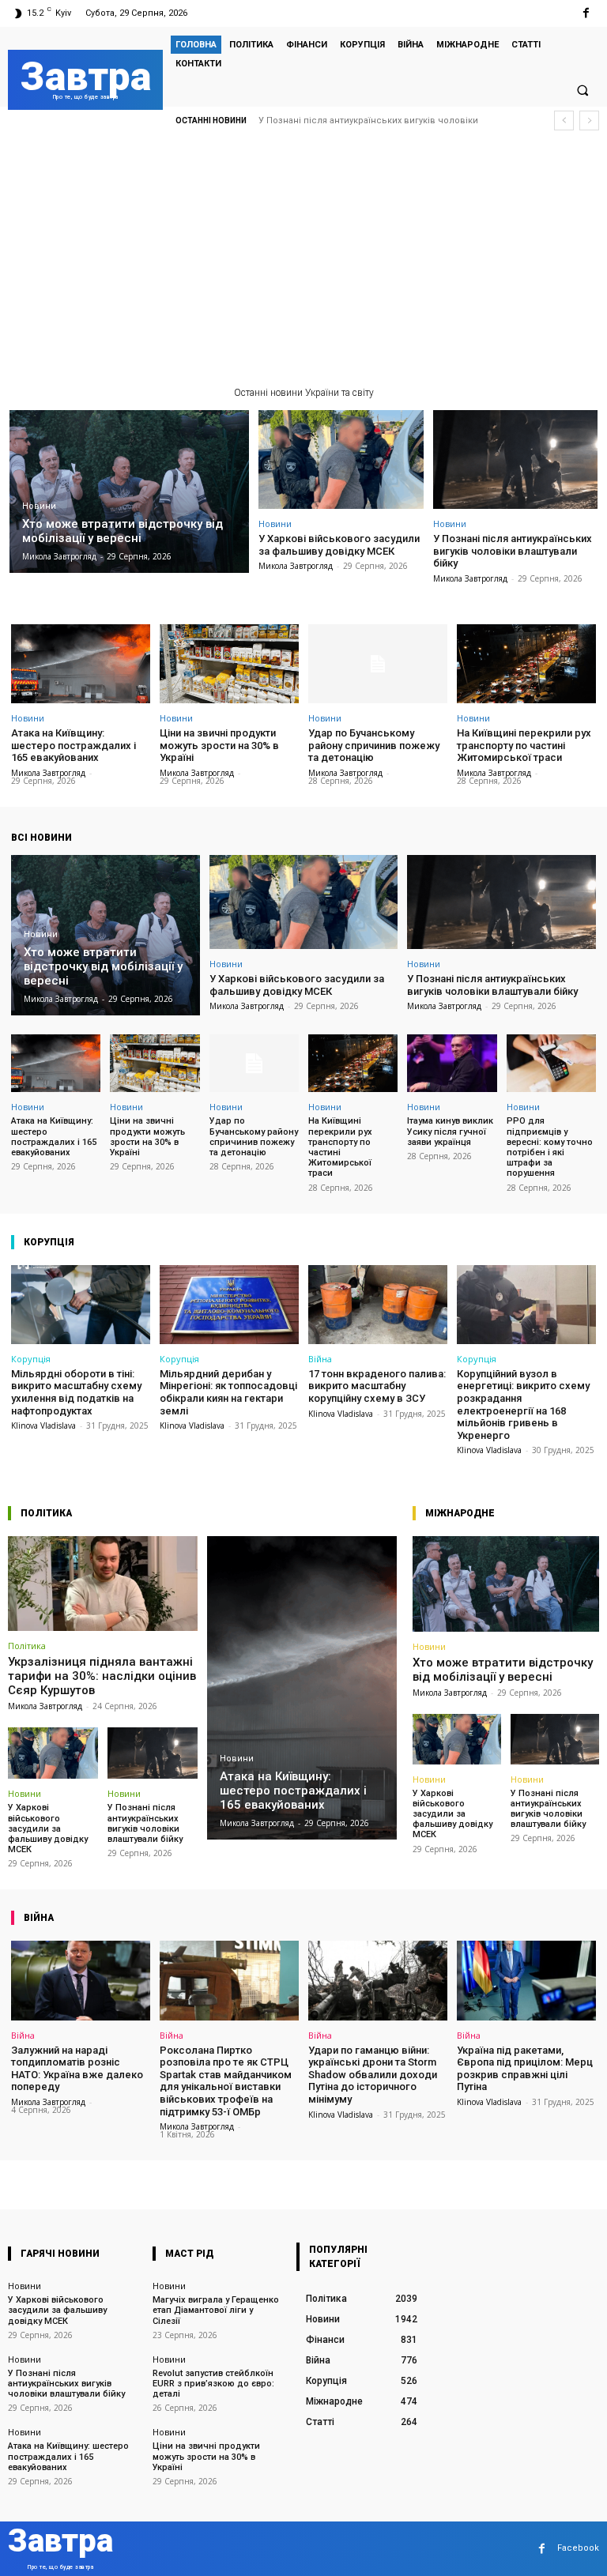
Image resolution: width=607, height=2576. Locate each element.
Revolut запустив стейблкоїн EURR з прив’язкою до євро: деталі (213, 2384)
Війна (320, 1359)
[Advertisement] (303, 265)
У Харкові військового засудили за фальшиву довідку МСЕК (339, 545)
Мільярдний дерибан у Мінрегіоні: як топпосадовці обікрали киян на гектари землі (228, 1392)
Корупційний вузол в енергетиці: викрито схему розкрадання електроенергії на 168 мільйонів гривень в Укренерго (523, 1405)
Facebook (578, 2548)
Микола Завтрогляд (296, 566)
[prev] (564, 121)
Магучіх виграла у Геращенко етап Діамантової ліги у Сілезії (216, 2310)
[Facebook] (586, 13)
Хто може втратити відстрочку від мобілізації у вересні (503, 1670)
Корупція (31, 1359)
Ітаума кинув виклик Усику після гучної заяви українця (450, 1131)
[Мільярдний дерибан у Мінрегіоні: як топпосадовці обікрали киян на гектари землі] (229, 1305)
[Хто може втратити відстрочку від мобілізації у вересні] (129, 491)
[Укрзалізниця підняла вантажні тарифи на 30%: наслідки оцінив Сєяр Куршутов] (103, 1584)
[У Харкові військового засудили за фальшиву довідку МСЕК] (341, 459)
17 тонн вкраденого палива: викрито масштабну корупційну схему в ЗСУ (377, 1386)
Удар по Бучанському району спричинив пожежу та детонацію (374, 745)
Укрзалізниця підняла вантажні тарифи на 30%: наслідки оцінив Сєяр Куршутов (102, 1676)
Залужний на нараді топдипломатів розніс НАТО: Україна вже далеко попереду (77, 2069)
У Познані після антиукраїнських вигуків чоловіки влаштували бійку (513, 551)
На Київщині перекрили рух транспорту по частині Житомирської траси (524, 745)
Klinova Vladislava (43, 1425)
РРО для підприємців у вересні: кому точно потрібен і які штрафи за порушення (550, 1147)
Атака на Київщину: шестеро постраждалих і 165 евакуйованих (74, 745)
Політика (27, 1646)
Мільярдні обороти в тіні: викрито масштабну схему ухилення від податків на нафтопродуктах (76, 1392)
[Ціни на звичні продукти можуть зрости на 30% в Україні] (229, 664)
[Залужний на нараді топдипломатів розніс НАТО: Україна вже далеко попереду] (81, 1980)
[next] (589, 121)
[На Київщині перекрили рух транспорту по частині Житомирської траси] (526, 664)
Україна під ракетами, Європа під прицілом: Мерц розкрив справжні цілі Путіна (525, 2069)
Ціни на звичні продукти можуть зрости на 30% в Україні (219, 745)
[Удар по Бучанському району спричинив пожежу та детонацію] (378, 664)
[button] (582, 90)
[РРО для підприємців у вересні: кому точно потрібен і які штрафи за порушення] (551, 1064)
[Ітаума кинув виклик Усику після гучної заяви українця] (452, 1064)
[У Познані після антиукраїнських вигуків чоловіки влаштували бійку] (516, 459)
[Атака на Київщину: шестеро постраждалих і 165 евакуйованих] (81, 664)
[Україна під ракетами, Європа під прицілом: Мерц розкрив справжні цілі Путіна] (526, 1980)
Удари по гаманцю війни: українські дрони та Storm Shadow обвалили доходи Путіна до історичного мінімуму (373, 2075)
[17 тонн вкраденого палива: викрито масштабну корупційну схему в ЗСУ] (378, 1305)
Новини (39, 506)
